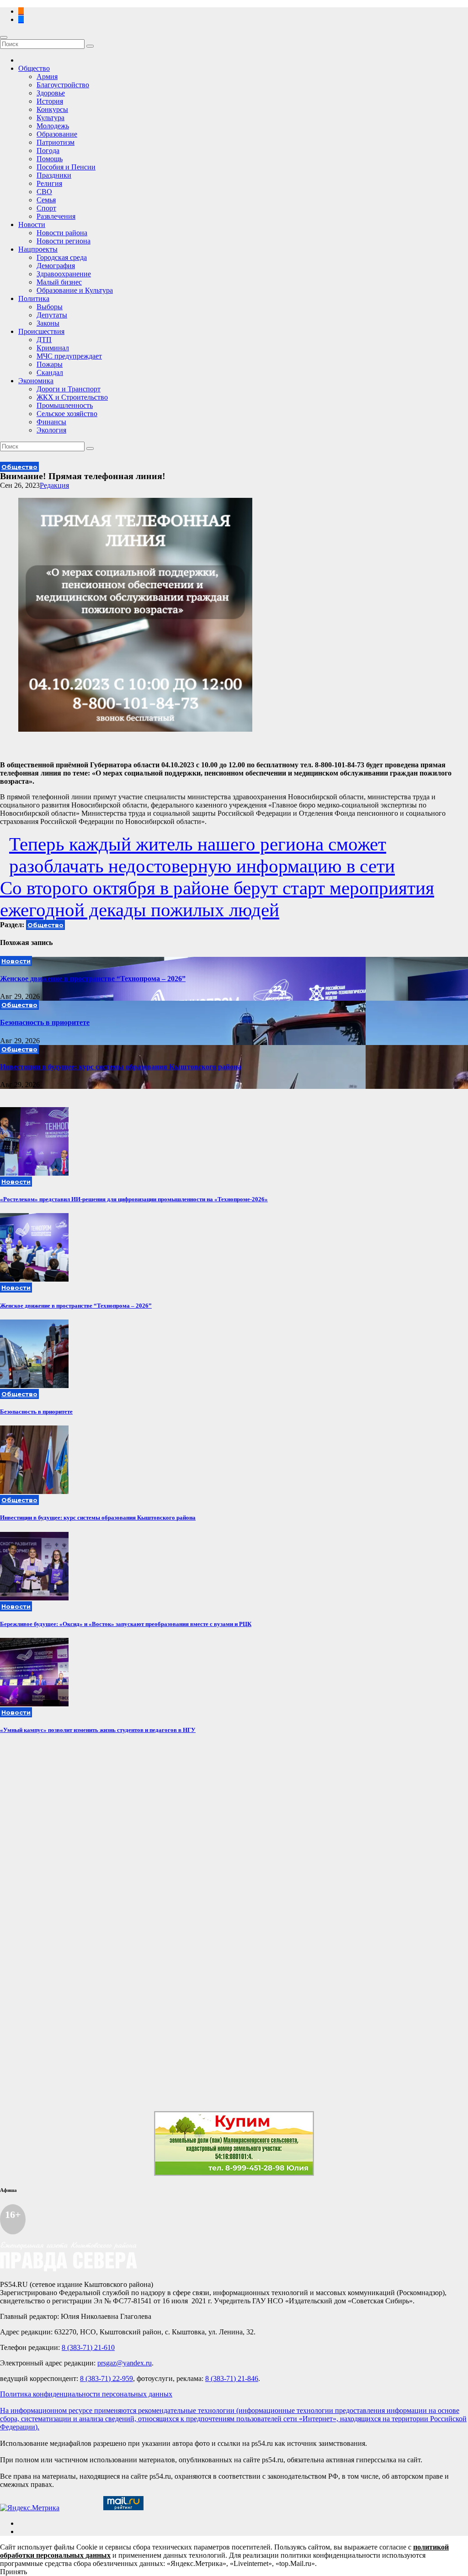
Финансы (51, 422)
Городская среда (62, 257)
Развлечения (56, 216)
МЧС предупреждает (69, 356)
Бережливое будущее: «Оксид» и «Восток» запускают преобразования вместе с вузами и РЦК (126, 1624)
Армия (47, 77)
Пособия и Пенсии (66, 167)
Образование (57, 134)
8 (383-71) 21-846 (232, 2378)
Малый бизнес (59, 282)
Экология (51, 430)
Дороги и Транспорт (69, 389)
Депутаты (52, 315)
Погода (48, 150)
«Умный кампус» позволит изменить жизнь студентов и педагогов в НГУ (98, 1730)
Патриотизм (56, 142)
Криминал (53, 348)
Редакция (54, 485)
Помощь (50, 159)
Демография (56, 266)
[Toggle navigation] (4, 37)
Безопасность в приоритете (45, 1022)
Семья (46, 200)
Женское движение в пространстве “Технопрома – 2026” (93, 979)
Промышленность (65, 405)
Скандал (50, 372)
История (50, 101)
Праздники (54, 175)
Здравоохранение (64, 274)
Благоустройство (63, 85)
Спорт (46, 208)
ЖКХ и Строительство (72, 397)
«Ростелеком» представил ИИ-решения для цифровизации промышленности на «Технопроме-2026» (134, 1199)
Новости (32, 224)
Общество (34, 68)
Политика (34, 298)
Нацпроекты (38, 249)
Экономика (36, 381)
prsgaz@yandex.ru (125, 2363)
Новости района (62, 233)
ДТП (44, 340)
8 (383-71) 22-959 (106, 2378)
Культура (51, 118)
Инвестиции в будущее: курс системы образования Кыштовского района (121, 1067)
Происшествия (41, 331)
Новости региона (64, 241)
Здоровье (51, 93)
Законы (48, 323)
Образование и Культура (75, 290)
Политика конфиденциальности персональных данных (86, 2394)
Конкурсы (52, 109)
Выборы (50, 307)
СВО (44, 192)
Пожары (50, 364)
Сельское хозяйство (67, 414)
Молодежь (53, 126)
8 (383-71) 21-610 (88, 2347)
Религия (49, 183)
